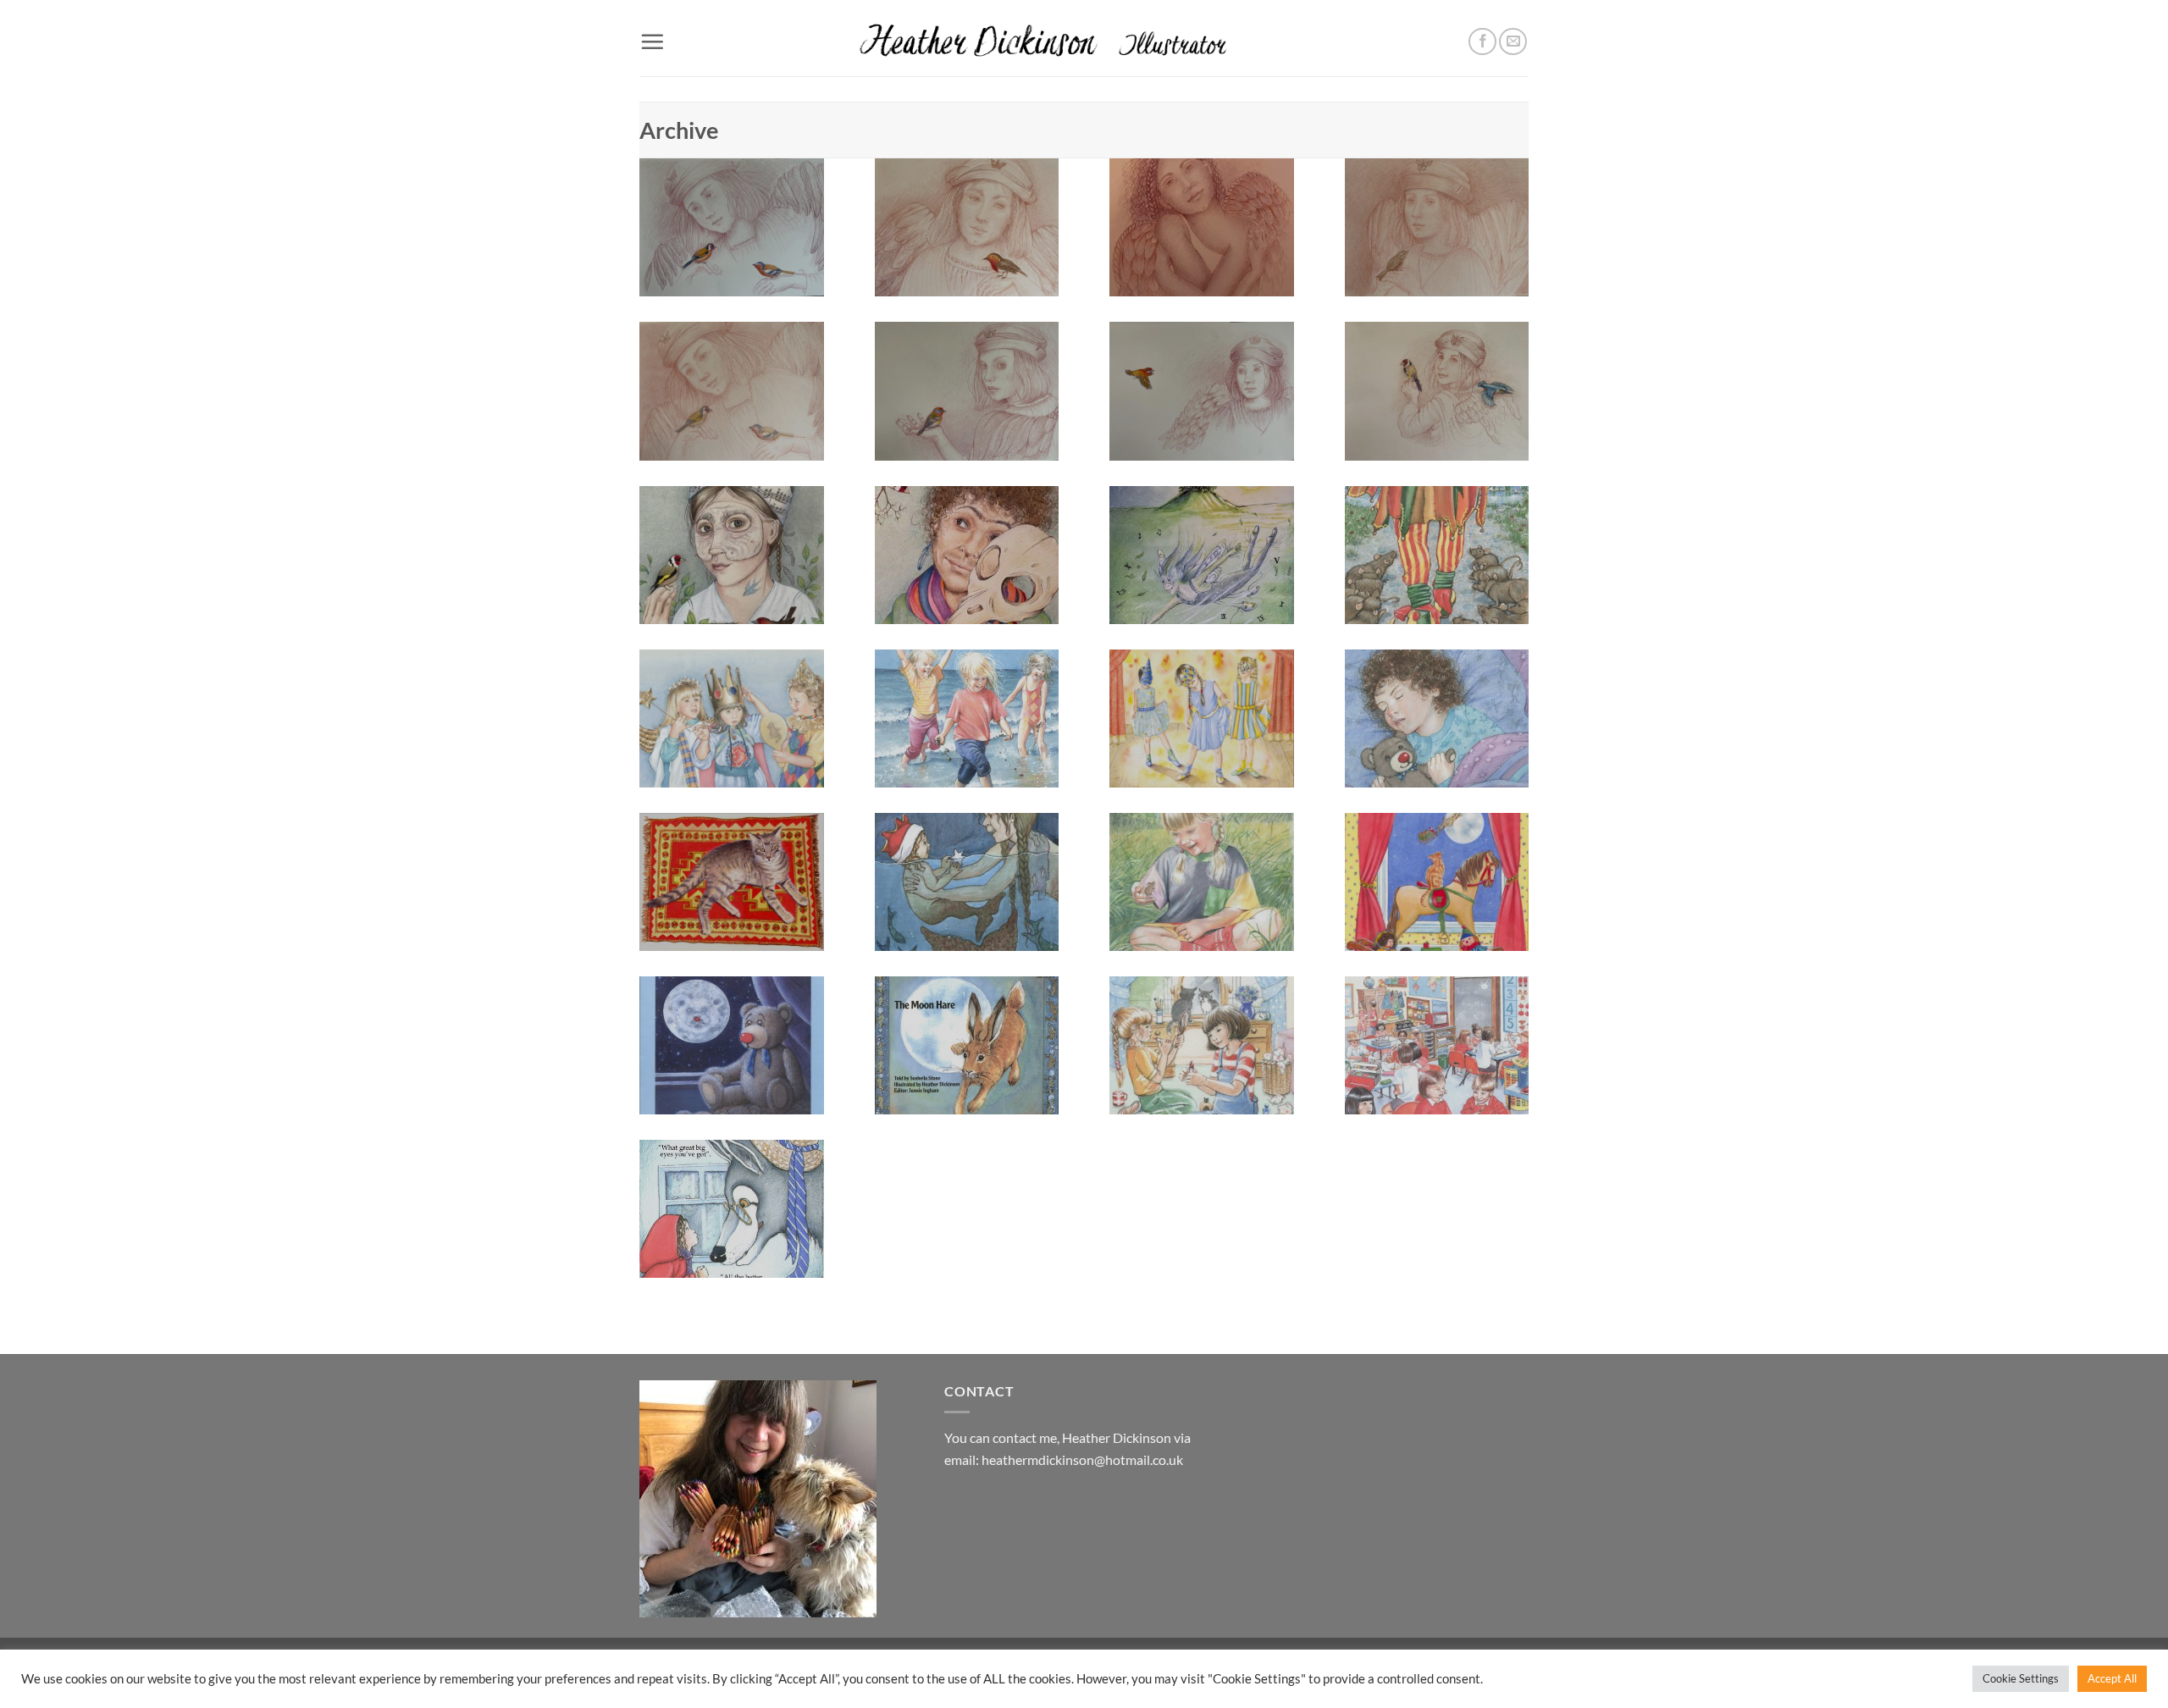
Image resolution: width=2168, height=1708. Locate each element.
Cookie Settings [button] (2021, 1678)
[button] (652, 41)
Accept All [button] (2112, 1678)
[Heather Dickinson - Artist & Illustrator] (1084, 38)
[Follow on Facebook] (1482, 42)
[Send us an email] (1513, 42)
